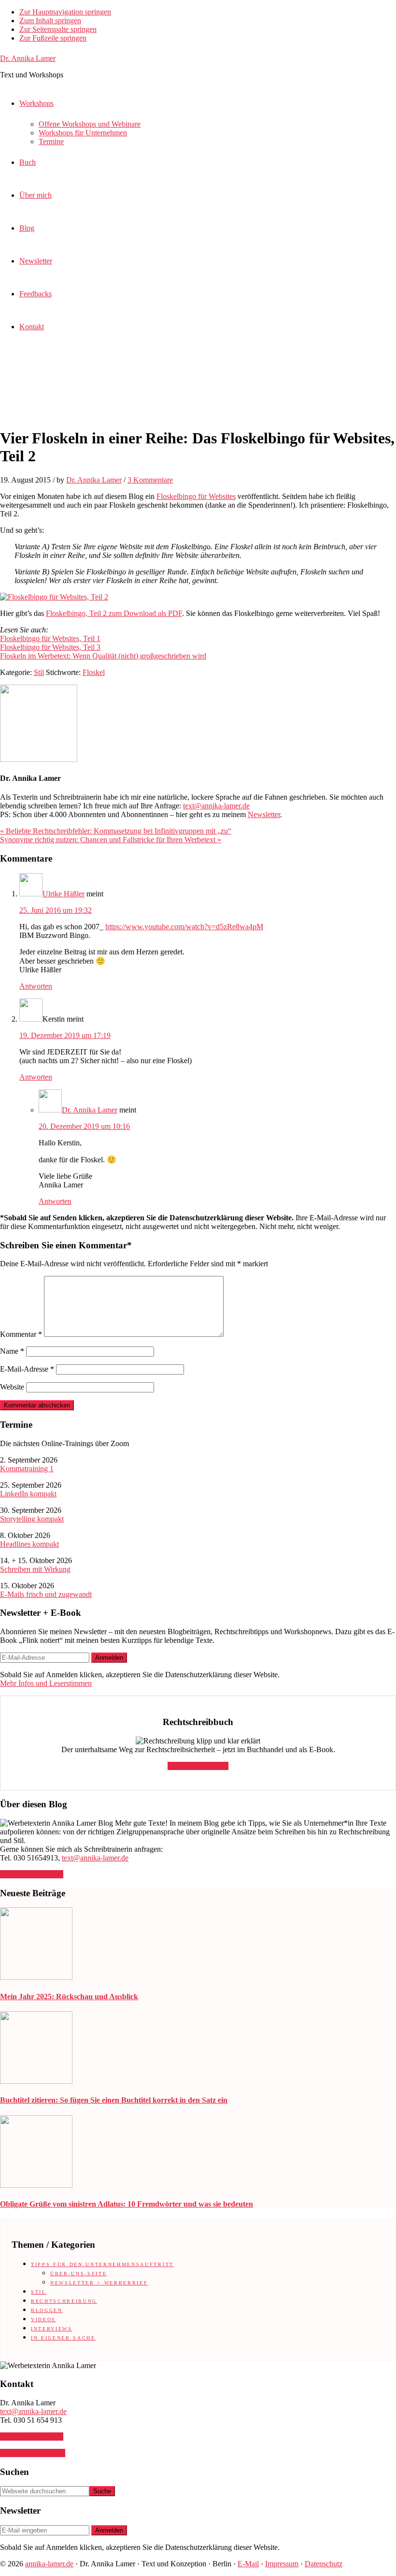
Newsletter (264, 814)
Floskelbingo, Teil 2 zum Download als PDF (114, 613)
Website (12, 1387)
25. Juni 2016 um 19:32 (56, 910)
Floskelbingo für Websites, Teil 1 (50, 638)
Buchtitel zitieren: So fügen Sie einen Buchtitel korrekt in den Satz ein (114, 2100)
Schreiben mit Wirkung (35, 1569)
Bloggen (47, 2310)
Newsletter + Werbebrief (99, 2283)
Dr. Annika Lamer (28, 58)
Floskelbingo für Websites (196, 496)
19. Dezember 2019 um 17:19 (65, 1035)
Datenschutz (324, 2564)
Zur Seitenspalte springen (58, 29)
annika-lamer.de (49, 2564)
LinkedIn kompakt (28, 1494)
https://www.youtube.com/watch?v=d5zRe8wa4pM (184, 927)
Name (12, 1351)
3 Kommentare (150, 480)
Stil (39, 672)
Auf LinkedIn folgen (32, 1874)
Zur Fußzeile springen (53, 38)
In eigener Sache (63, 2338)
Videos (43, 2320)
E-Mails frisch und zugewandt (46, 1594)
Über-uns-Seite (78, 2274)
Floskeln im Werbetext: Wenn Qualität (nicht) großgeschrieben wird (103, 656)
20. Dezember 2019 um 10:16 (84, 1126)
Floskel (94, 672)
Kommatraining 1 (27, 1469)
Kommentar (21, 1334)
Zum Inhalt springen (50, 21)
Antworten (36, 986)
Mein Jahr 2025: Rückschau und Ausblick (69, 1997)
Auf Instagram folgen (33, 2453)
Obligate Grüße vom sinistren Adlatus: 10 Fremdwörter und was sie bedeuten (127, 2204)
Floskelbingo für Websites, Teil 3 (50, 647)
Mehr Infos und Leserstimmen (46, 1683)
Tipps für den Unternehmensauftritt (102, 2264)
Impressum (282, 2564)
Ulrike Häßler (64, 894)
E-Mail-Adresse (27, 1369)
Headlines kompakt (29, 1544)
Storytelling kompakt (32, 1519)
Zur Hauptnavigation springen (65, 12)
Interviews (52, 2329)
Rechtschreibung (64, 2301)
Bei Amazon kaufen (198, 1766)
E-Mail (248, 2564)
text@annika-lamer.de (216, 806)
